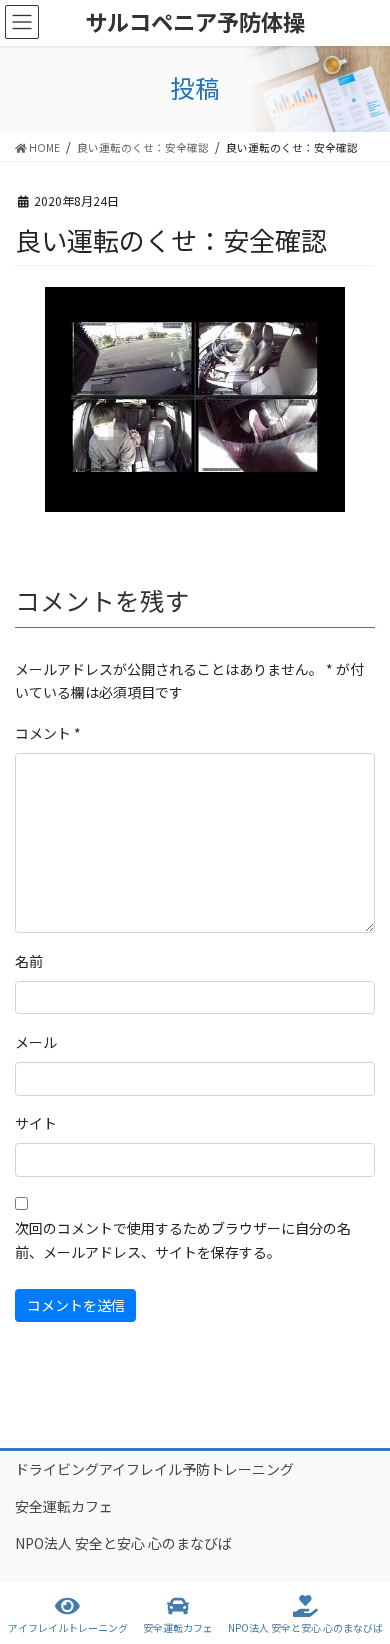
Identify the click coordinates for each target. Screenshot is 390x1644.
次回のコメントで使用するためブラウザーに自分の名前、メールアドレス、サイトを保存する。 (183, 1240)
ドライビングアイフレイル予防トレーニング (154, 1469)
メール (36, 1042)
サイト (36, 1123)
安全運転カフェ (64, 1506)
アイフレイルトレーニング (68, 1627)
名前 (29, 961)
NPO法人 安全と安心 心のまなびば (123, 1543)
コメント (48, 733)
